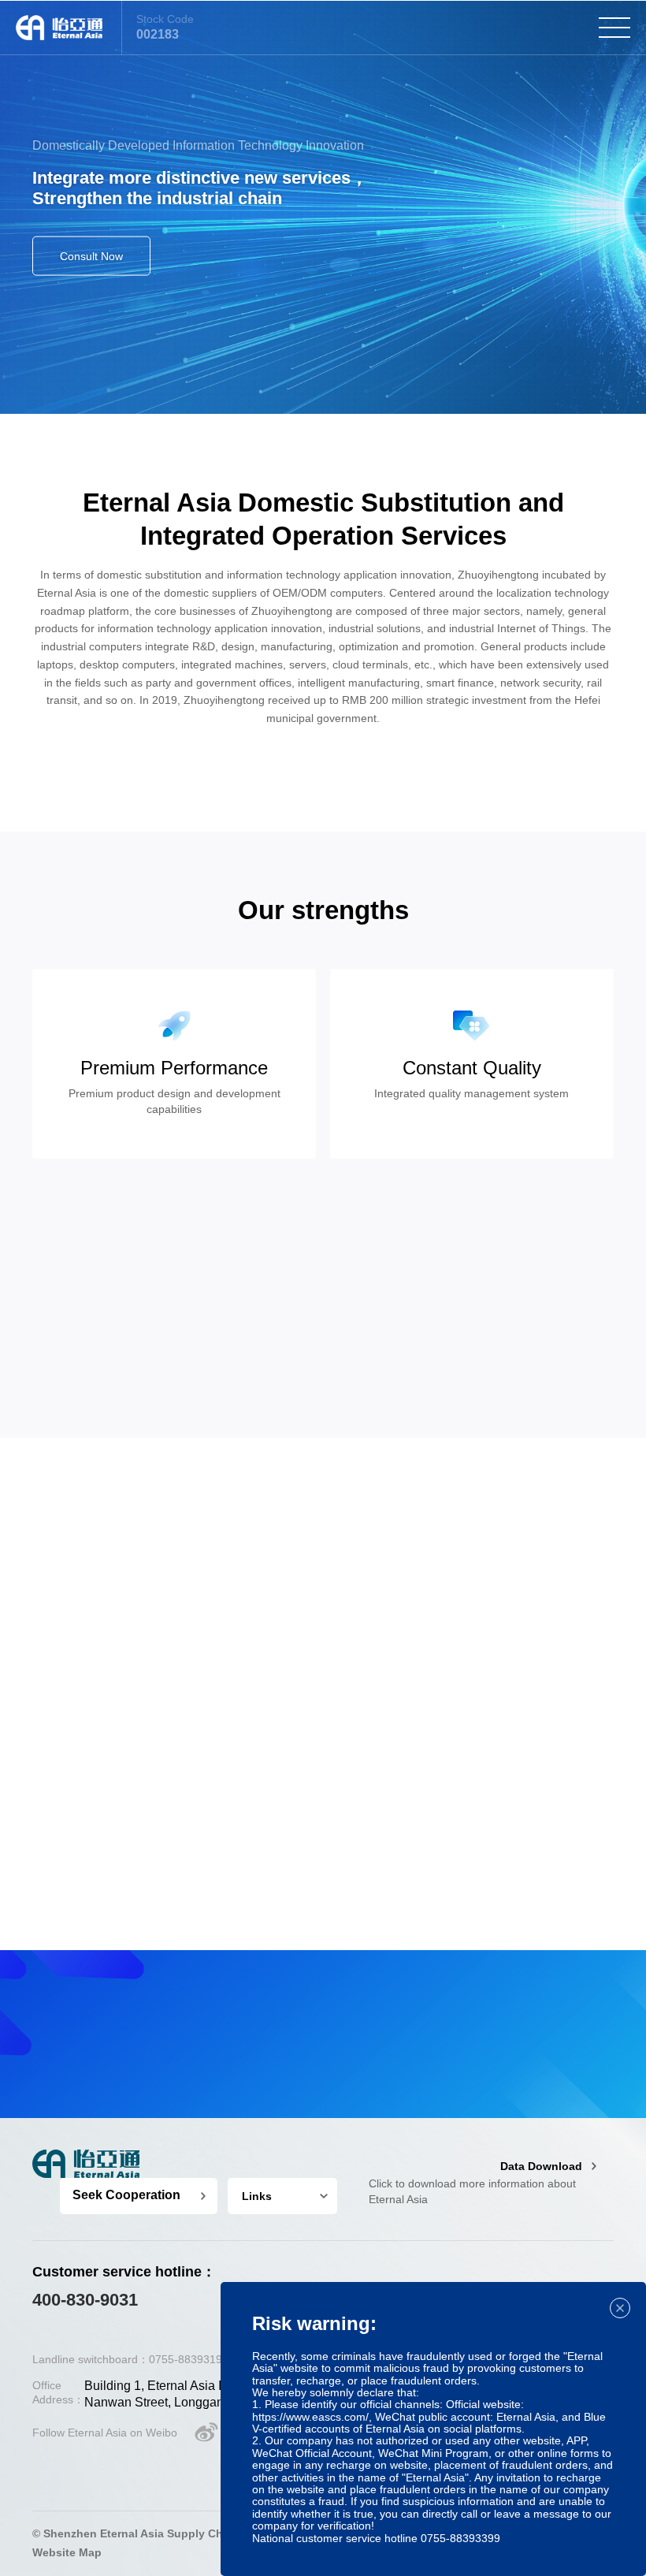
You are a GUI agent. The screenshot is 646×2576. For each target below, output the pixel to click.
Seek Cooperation (126, 2195)
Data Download (541, 2166)
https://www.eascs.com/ (310, 2417)
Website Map (67, 2552)
